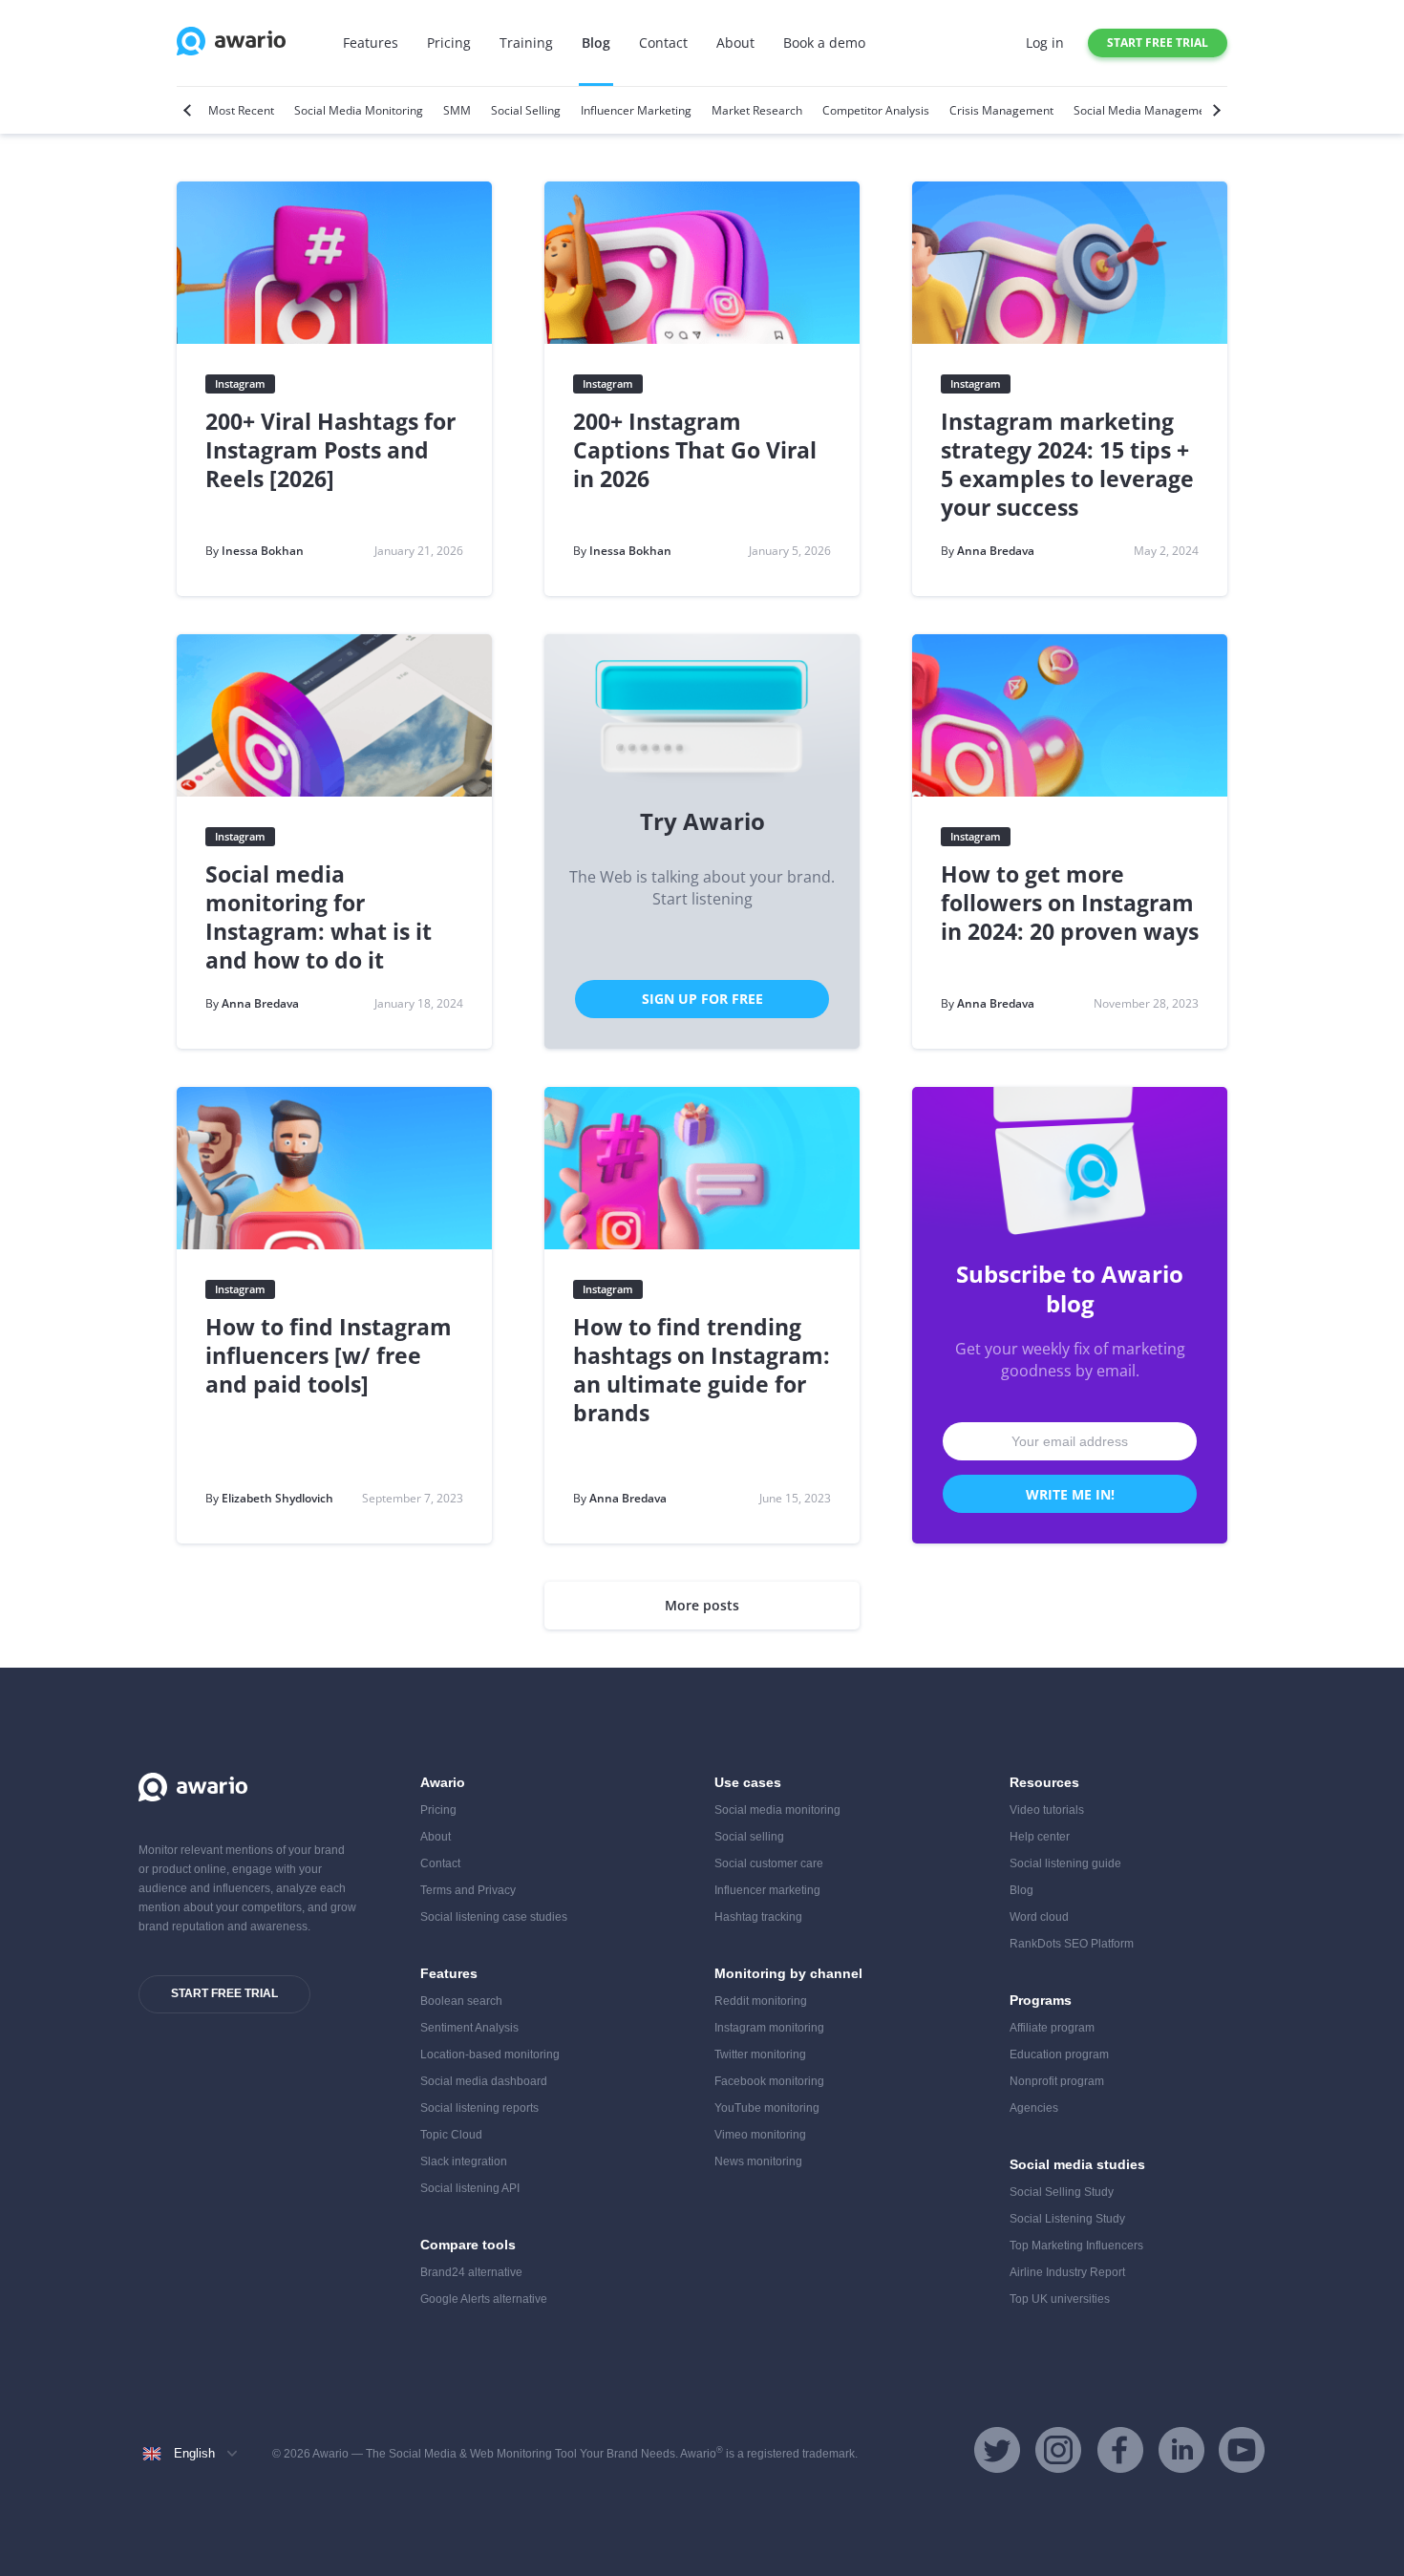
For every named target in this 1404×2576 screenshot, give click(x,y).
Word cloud (1039, 1917)
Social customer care (769, 1863)
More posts (702, 1605)
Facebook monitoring (769, 2081)
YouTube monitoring (767, 2108)
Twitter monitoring (760, 2054)
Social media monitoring (777, 1810)
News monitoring (758, 2161)
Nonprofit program (1057, 2081)
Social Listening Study (1067, 2219)
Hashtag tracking (758, 1917)
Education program (1059, 2054)
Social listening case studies (494, 1917)
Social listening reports (479, 2108)
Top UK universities (1060, 2299)
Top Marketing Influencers (1076, 2246)
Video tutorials (1047, 1810)
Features (371, 43)
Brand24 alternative (471, 2272)
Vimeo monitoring (760, 2135)
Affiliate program (1052, 2028)
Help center (1040, 1837)
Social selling (749, 1837)
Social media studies (1077, 2164)
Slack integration (464, 2161)
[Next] (1214, 110)
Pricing (449, 43)
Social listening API (470, 2188)
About (735, 43)
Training (526, 43)
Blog (596, 43)
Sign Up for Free (702, 999)
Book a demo (824, 43)
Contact (663, 43)
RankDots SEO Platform (1072, 1944)
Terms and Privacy (468, 1890)
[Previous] (190, 110)
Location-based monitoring (490, 2054)
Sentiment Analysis (469, 2028)
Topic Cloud (451, 2135)
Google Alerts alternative (484, 2299)
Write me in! (1070, 1494)
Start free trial (1158, 43)
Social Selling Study (1062, 2192)
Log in (1045, 43)
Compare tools (468, 2245)
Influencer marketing (767, 1890)
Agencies (1034, 2108)
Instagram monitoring (769, 2028)
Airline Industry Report (1067, 2272)
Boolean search (461, 2001)
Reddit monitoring (761, 2001)
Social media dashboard (484, 2081)
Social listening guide (1065, 1863)
